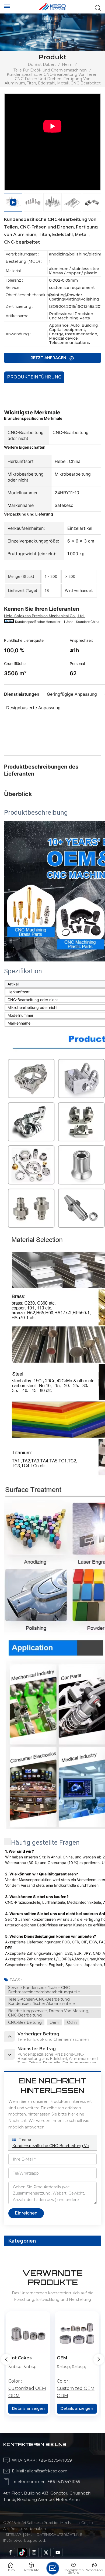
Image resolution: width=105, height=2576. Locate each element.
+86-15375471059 (55, 2460)
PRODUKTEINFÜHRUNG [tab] (34, 377)
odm (72, 2022)
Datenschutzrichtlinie (59, 2534)
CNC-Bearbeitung (25, 2022)
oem (54, 2022)
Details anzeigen (28, 2408)
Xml (29, 2534)
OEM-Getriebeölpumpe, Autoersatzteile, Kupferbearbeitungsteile (77, 2358)
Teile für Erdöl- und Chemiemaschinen (50, 70)
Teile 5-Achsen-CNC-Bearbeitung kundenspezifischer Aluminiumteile (41, 2001)
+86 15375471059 (64, 2482)
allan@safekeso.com (47, 2471)
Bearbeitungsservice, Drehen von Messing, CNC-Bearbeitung (49, 2013)
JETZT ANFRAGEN (49, 358)
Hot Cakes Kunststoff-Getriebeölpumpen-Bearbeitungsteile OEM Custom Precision (28, 2358)
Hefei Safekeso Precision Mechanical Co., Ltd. (44, 616)
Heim (67, 64)
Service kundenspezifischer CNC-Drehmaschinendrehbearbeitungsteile (44, 1990)
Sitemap (13, 2534)
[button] (99, 2359)
